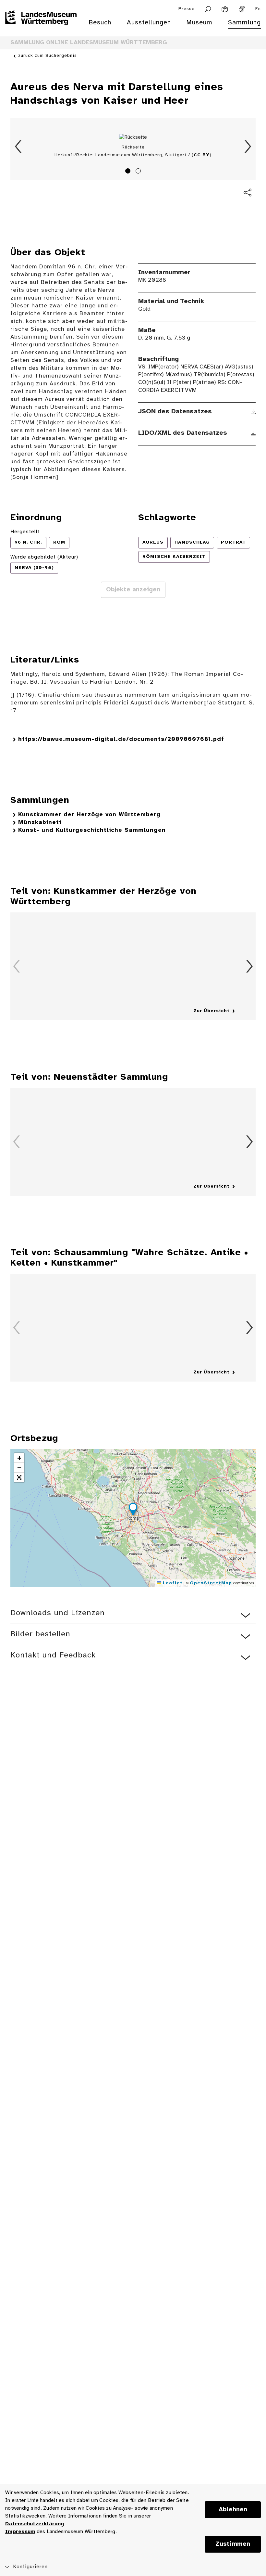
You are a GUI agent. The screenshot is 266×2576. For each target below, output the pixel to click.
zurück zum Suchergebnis (48, 56)
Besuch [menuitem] (100, 23)
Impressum (20, 2532)
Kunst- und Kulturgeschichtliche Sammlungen (92, 830)
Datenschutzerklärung (35, 2524)
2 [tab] (139, 172)
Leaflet (172, 1583)
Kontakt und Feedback (53, 1655)
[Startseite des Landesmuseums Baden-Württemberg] (41, 27)
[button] (133, 1510)
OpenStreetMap (211, 1583)
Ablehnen (233, 2510)
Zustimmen (233, 2544)
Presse (187, 9)
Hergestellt (25, 532)
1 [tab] (129, 172)
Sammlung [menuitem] (244, 23)
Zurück (18, 147)
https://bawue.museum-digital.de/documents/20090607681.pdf (121, 739)
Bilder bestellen (40, 1634)
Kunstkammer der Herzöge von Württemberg (89, 815)
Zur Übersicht (212, 1011)
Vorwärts (248, 147)
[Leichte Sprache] (225, 9)
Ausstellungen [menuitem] (149, 23)
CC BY (202, 155)
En (258, 9)
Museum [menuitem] (199, 23)
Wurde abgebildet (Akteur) (44, 557)
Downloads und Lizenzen (58, 1613)
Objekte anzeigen (133, 590)
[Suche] (208, 9)
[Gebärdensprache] (242, 9)
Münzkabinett (40, 823)
